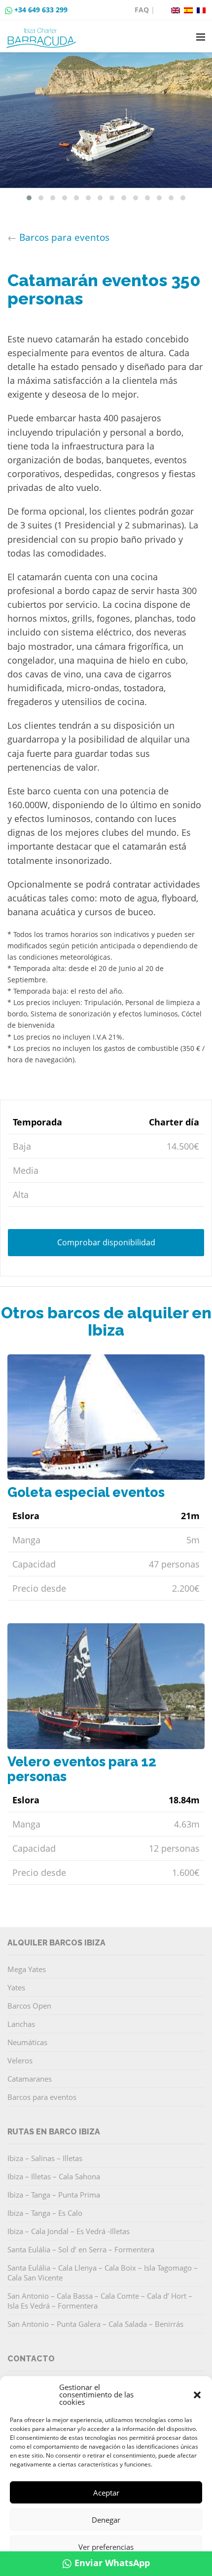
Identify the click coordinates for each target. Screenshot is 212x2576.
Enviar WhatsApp (112, 2563)
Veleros (20, 2060)
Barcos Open (29, 2006)
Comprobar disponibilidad (106, 1242)
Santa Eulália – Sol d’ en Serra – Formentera (81, 2249)
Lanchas (21, 2024)
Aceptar (106, 2493)
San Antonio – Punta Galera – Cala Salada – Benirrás (95, 2324)
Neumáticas (27, 2042)
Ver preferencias (106, 2547)
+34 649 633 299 (41, 10)
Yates (16, 1987)
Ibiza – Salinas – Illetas (45, 2158)
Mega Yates (27, 1969)
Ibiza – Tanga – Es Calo (45, 2213)
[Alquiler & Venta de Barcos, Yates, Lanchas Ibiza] (43, 34)
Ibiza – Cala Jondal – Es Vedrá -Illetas (69, 2231)
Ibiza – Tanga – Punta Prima (54, 2195)
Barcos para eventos (64, 237)
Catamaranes (30, 2079)
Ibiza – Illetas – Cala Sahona (54, 2176)
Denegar (106, 2520)
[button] (197, 2395)
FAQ (142, 10)
